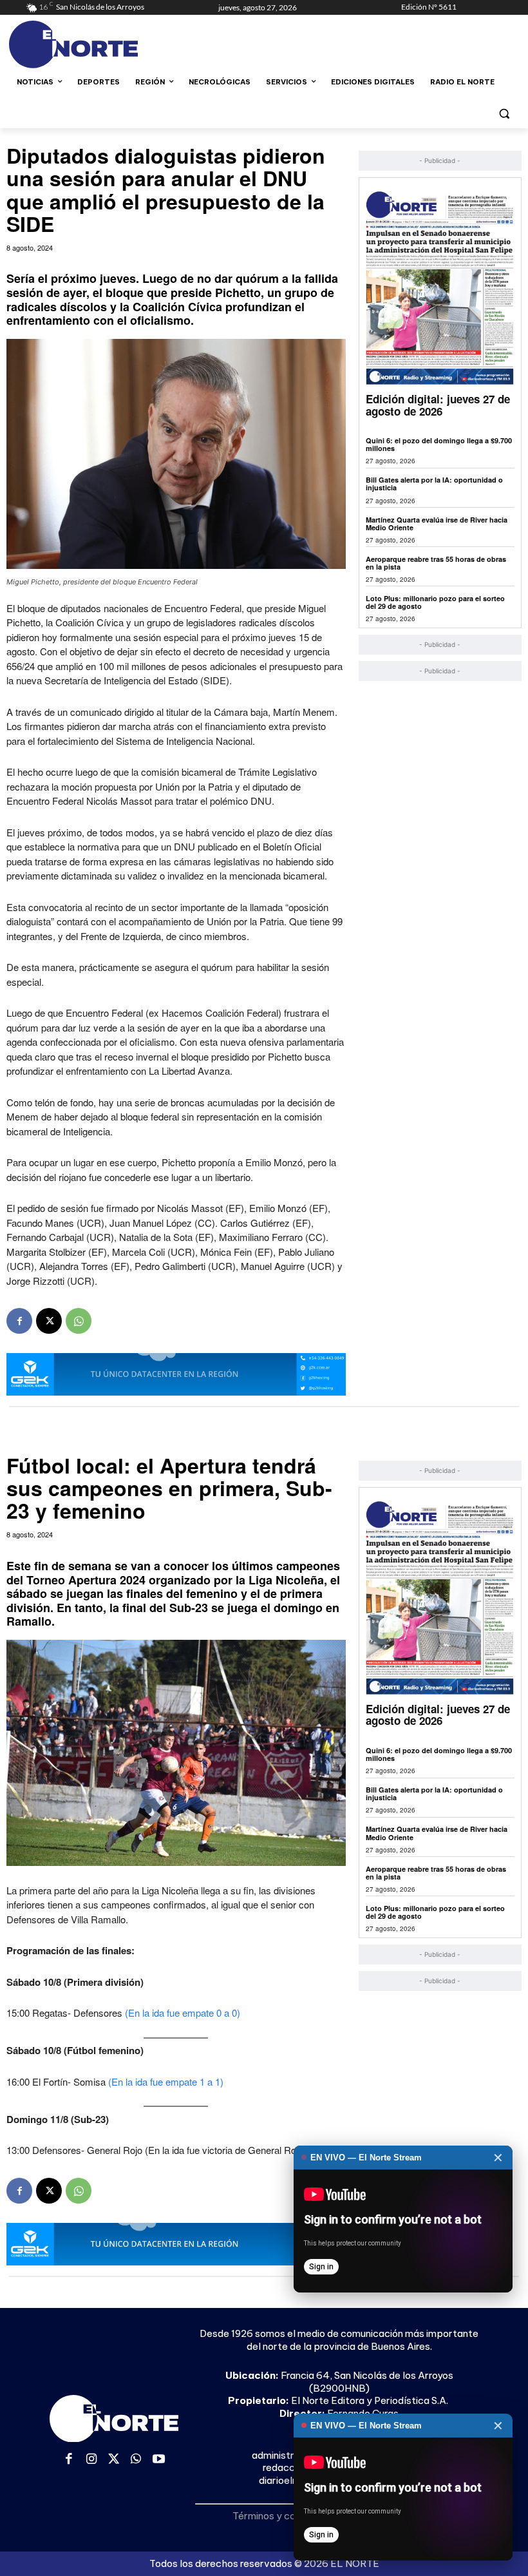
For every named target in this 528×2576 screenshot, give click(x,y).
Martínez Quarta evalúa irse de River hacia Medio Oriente (437, 524)
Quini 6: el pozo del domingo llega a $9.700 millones (439, 444)
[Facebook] (19, 1321)
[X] (49, 1321)
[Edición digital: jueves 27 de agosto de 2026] (440, 288)
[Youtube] (159, 2460)
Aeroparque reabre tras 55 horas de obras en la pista (436, 563)
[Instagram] (92, 2460)
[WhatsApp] (79, 1321)
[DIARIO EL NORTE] (113, 44)
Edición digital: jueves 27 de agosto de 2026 (438, 405)
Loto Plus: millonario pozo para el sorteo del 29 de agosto (435, 602)
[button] (504, 113)
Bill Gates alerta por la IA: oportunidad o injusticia (434, 484)
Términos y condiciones (285, 2516)
